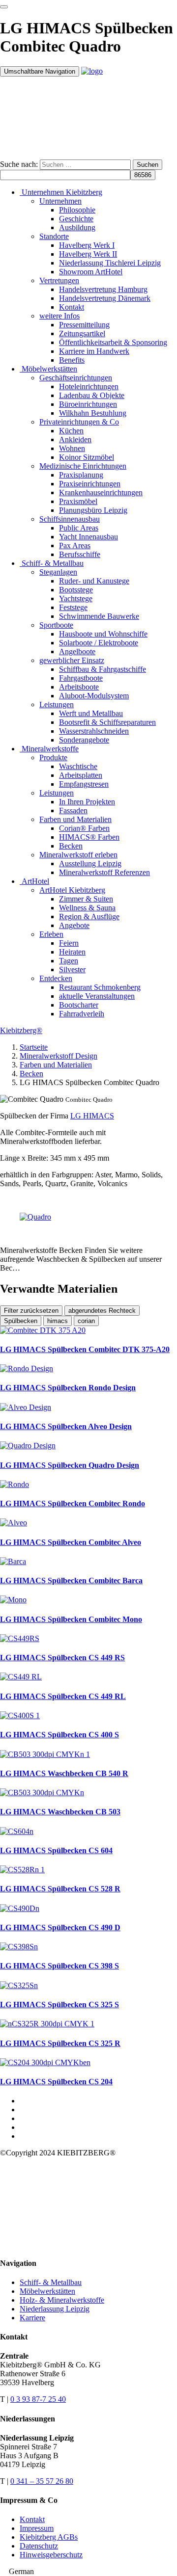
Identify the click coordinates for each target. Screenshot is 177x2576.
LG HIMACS (92, 1116)
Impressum (37, 2528)
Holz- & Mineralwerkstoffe (62, 2300)
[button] (88, 2572)
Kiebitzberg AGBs (49, 2537)
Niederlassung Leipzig (55, 2309)
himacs (58, 1321)
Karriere (32, 2318)
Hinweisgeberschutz (51, 2555)
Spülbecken (21, 1321)
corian (86, 1321)
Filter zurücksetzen (31, 1311)
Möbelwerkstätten (47, 2291)
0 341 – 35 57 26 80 (42, 2481)
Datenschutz (39, 2546)
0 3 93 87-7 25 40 (38, 2399)
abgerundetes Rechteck (102, 1311)
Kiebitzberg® (21, 1030)
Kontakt (32, 2519)
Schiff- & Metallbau (51, 2282)
